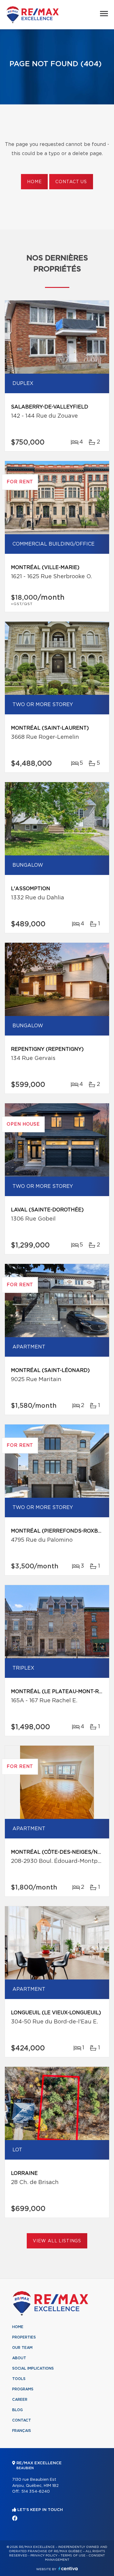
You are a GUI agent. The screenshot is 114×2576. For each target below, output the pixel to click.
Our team (22, 2348)
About (19, 2358)
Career (20, 2400)
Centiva (68, 2569)
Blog (17, 2410)
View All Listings (57, 2241)
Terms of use (73, 2556)
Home (34, 182)
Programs (23, 2389)
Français (22, 2431)
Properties (24, 2337)
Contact (22, 2420)
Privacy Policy (44, 2556)
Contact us (71, 182)
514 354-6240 (36, 2492)
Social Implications (33, 2368)
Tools (19, 2379)
